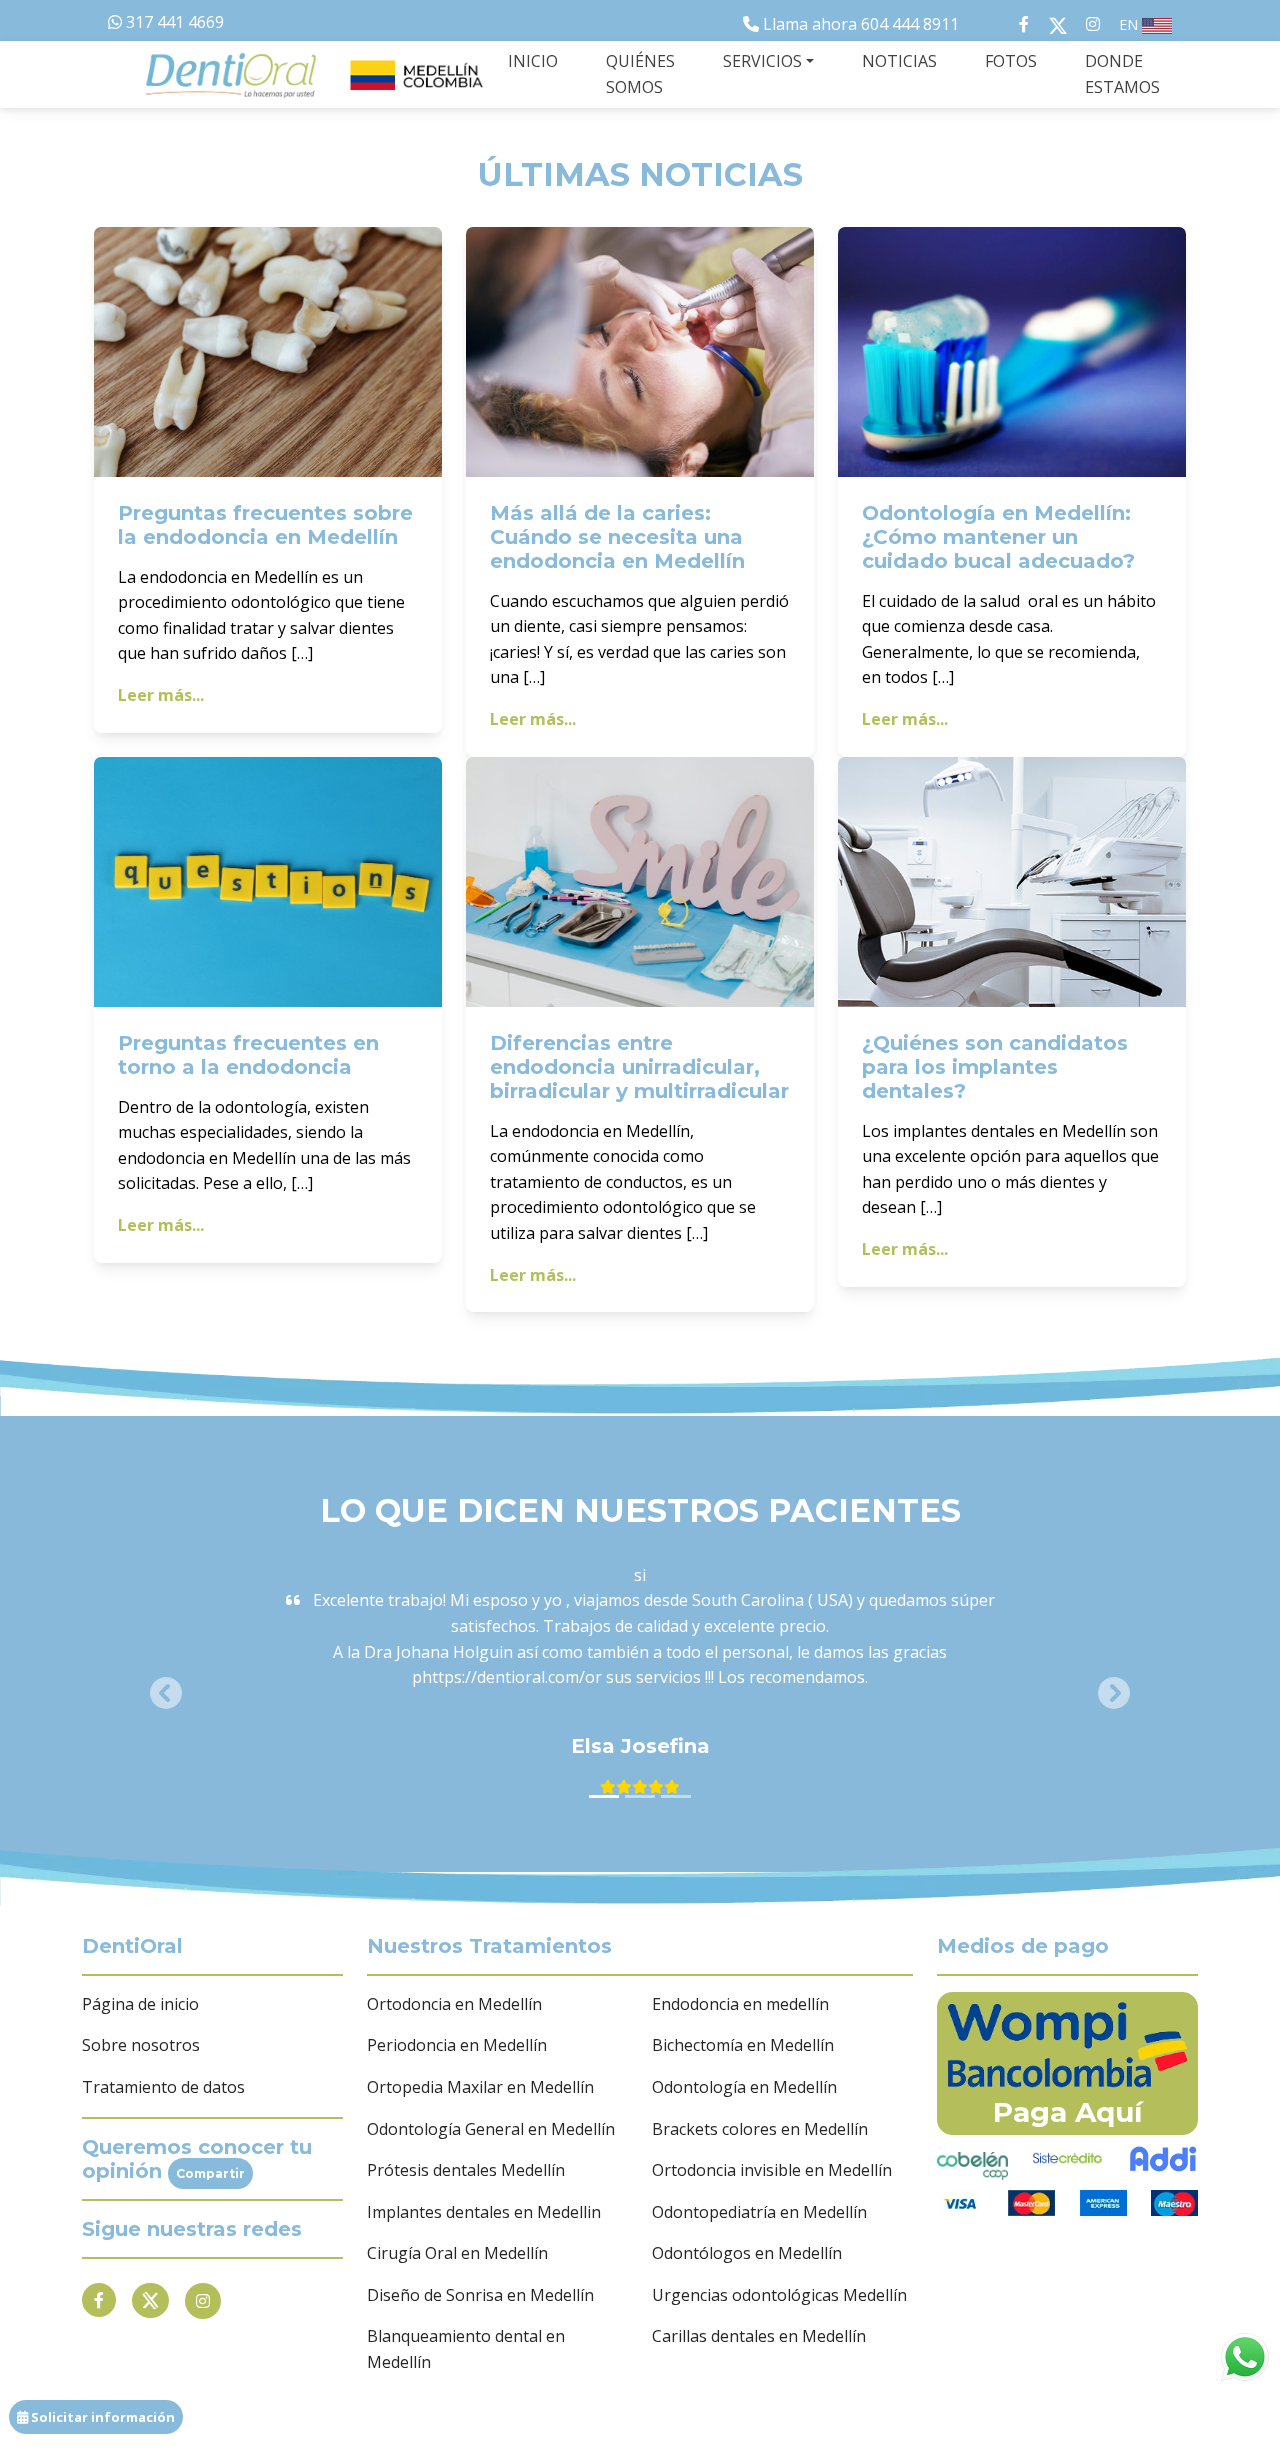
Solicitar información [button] (101, 2417)
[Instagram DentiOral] (1093, 24)
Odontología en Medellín (744, 2087)
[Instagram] (203, 2301)
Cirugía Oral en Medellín (457, 2253)
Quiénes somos (640, 74)
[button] (165, 1693)
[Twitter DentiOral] (1062, 24)
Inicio (533, 61)
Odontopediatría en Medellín (759, 2212)
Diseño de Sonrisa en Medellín (480, 2295)
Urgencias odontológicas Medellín (779, 2295)
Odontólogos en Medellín (747, 2253)
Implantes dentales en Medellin (484, 2212)
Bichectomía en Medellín (743, 2045)
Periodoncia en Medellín (457, 2045)
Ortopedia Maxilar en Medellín (480, 2087)
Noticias (899, 61)
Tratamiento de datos (163, 2087)
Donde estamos (1122, 74)
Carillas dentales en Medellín (759, 2336)
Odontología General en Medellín (491, 2129)
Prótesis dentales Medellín (466, 2170)
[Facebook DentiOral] (1004, 24)
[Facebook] (99, 2300)
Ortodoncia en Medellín (454, 2004)
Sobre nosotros (141, 2045)
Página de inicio (140, 2004)
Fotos (1011, 61)
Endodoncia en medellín (740, 2004)
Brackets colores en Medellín (760, 2129)
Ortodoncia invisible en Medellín (772, 2170)
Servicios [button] (762, 61)
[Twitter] (150, 2301)
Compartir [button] (210, 2173)
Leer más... (161, 695)
